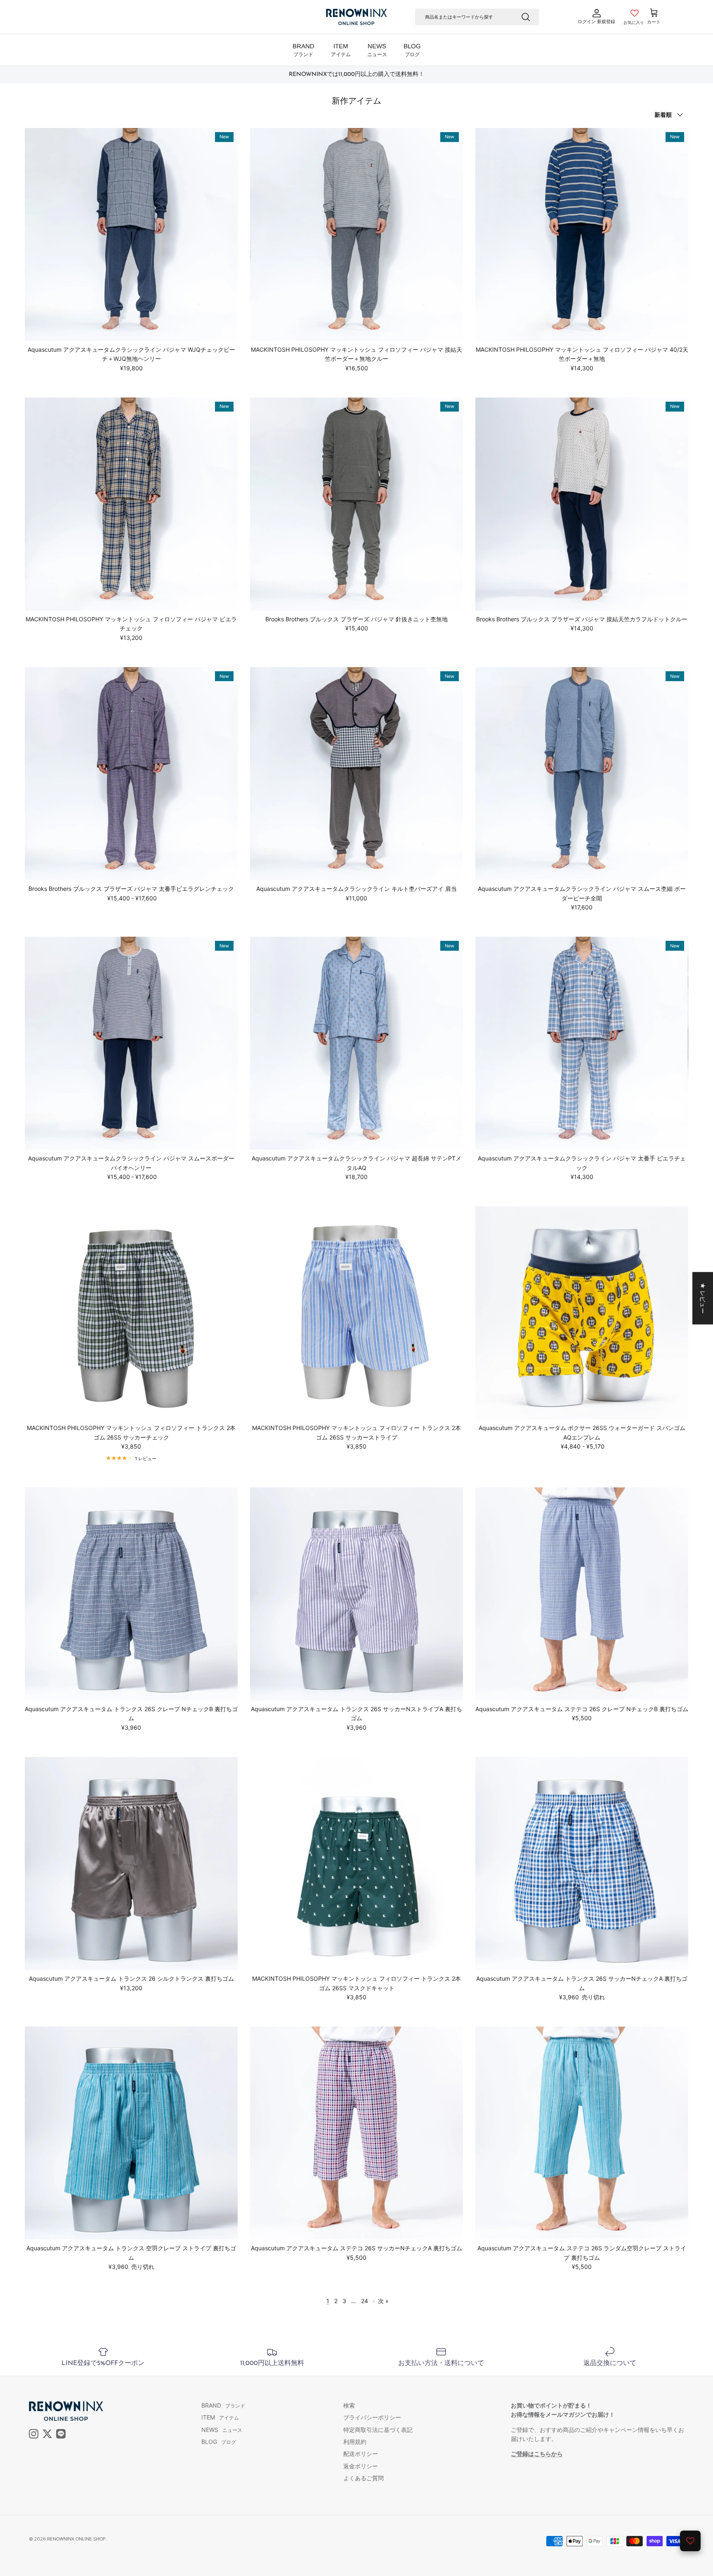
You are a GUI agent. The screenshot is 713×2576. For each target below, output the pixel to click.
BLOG (412, 50)
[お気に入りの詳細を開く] (690, 2541)
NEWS (377, 50)
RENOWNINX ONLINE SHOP (76, 2539)
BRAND (303, 50)
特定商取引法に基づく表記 (378, 2430)
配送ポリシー (361, 2454)
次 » (383, 2301)
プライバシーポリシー (372, 2417)
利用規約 (355, 2442)
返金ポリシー (361, 2466)
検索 (349, 2405)
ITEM (341, 50)
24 (365, 2301)
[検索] (526, 17)
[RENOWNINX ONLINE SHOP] (356, 17)
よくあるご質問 (364, 2478)
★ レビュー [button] (703, 1298)
